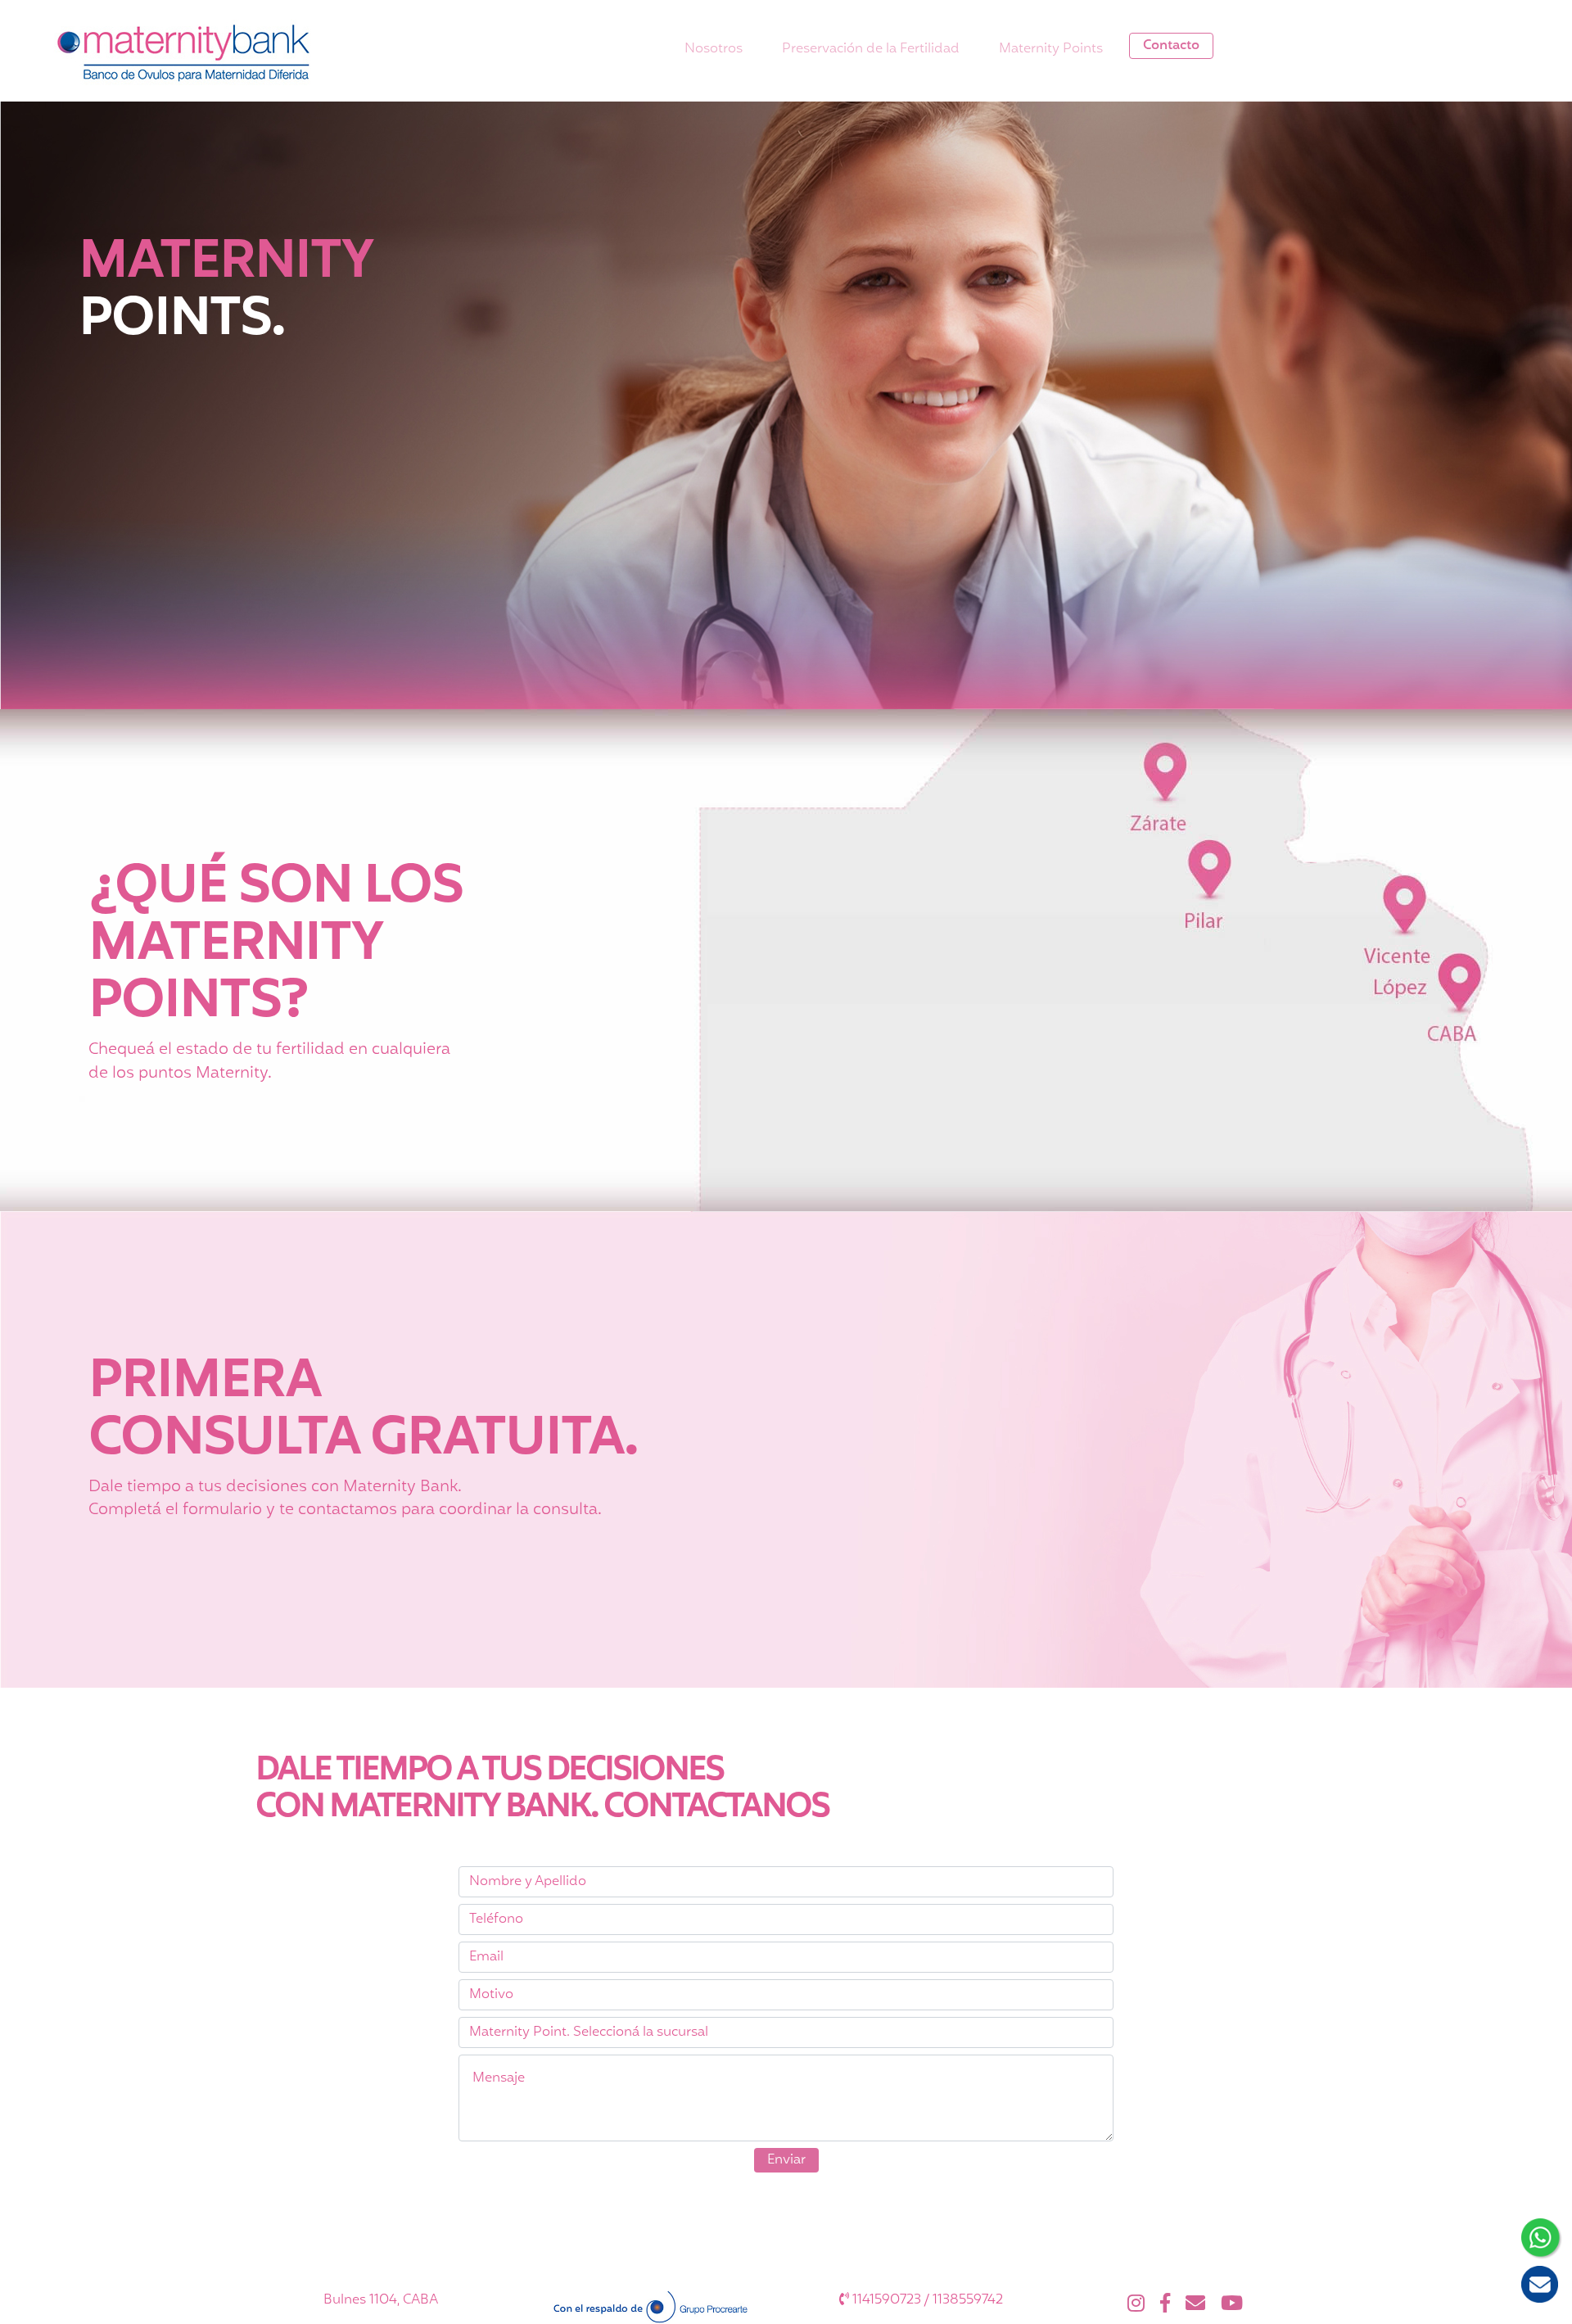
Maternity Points (1051, 49)
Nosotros (714, 49)
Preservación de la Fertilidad (871, 49)
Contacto (1171, 46)
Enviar (786, 2160)
